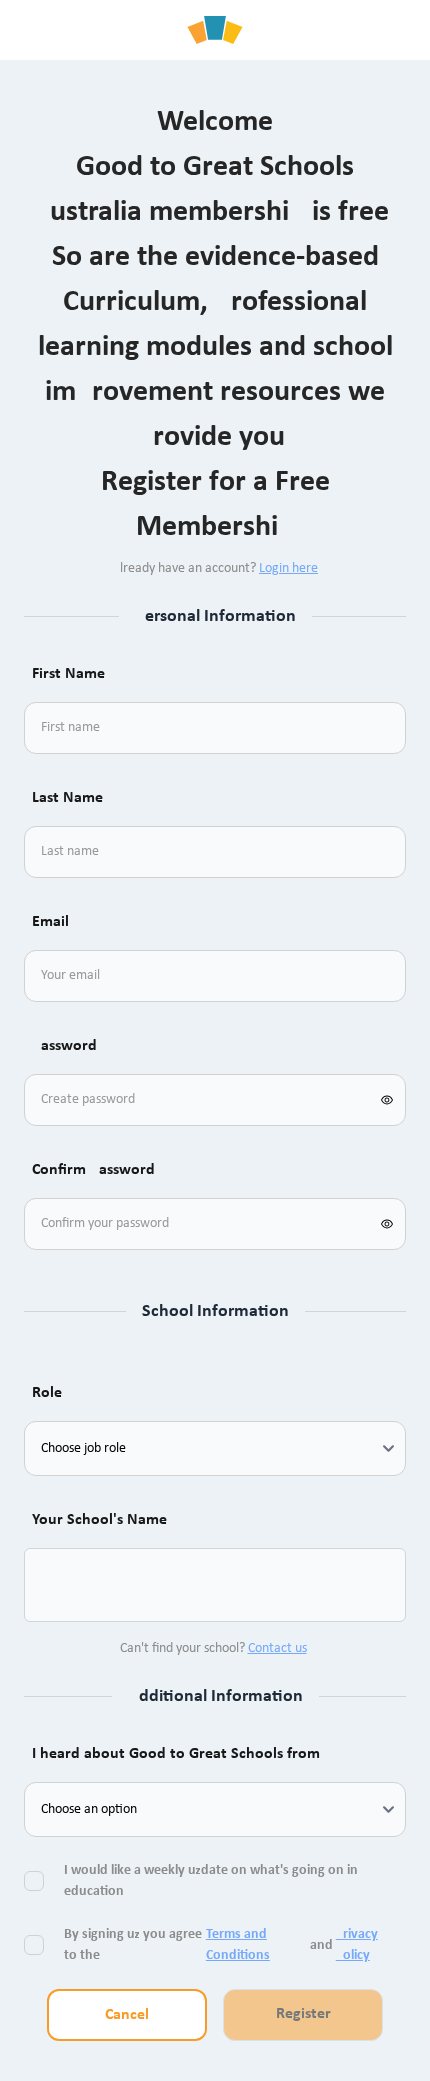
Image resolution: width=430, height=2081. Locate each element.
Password (64, 1046)
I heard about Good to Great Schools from (176, 1754)
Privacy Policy (357, 1945)
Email (50, 922)
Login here (288, 568)
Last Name (67, 798)
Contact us (277, 1648)
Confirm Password (93, 1170)
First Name (68, 674)
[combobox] (64, 1585)
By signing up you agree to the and (221, 1945)
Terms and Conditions (238, 1945)
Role (47, 1393)
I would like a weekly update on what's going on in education (211, 1881)
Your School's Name (99, 1520)
